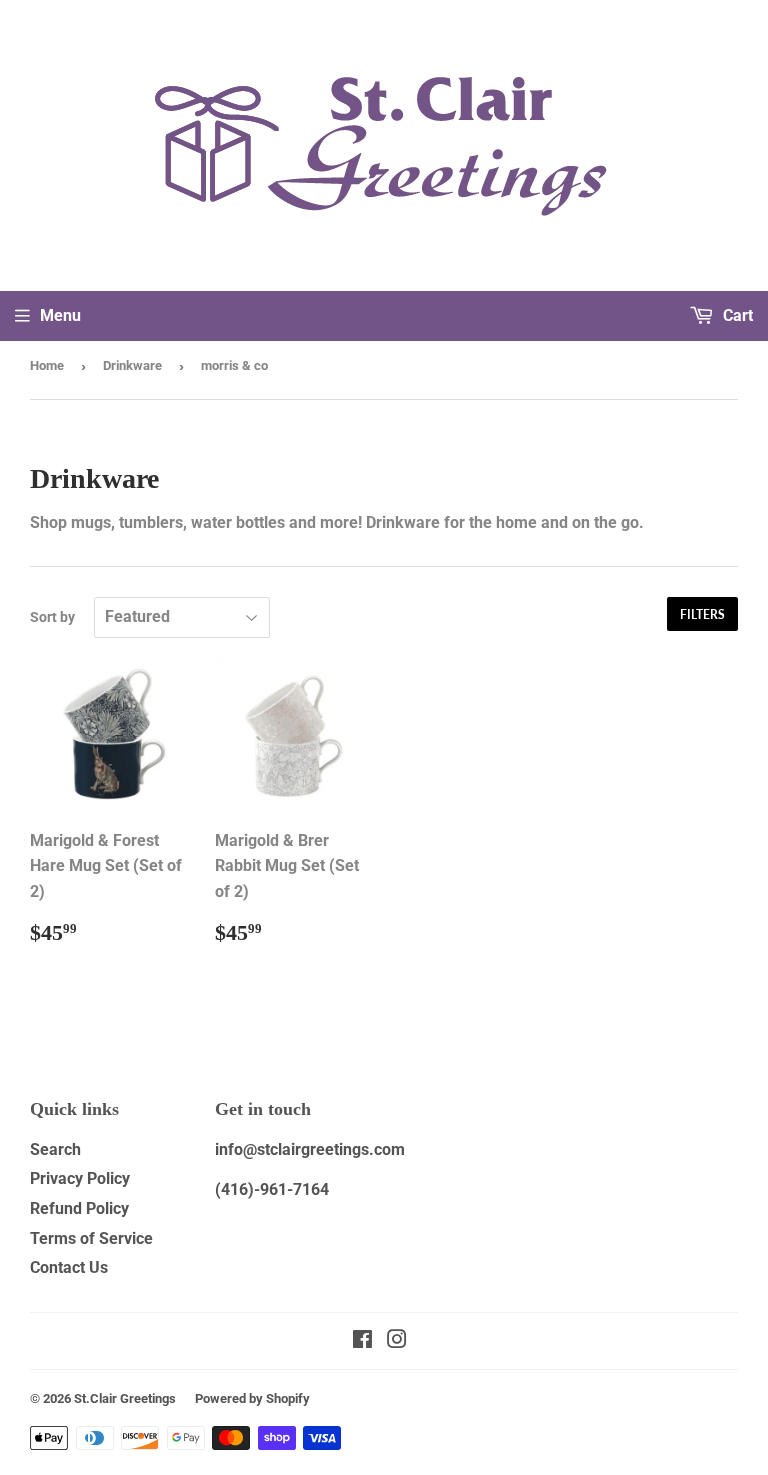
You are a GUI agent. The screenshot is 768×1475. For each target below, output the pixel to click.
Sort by (52, 617)
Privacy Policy (80, 1178)
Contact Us (69, 1267)
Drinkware (132, 365)
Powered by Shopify (252, 1398)
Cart (736, 315)
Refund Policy (79, 1208)
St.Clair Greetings (125, 1398)
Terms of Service (91, 1238)
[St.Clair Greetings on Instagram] (397, 1341)
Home (47, 365)
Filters (702, 614)
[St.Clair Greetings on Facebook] (362, 1341)
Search (55, 1149)
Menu (60, 315)
